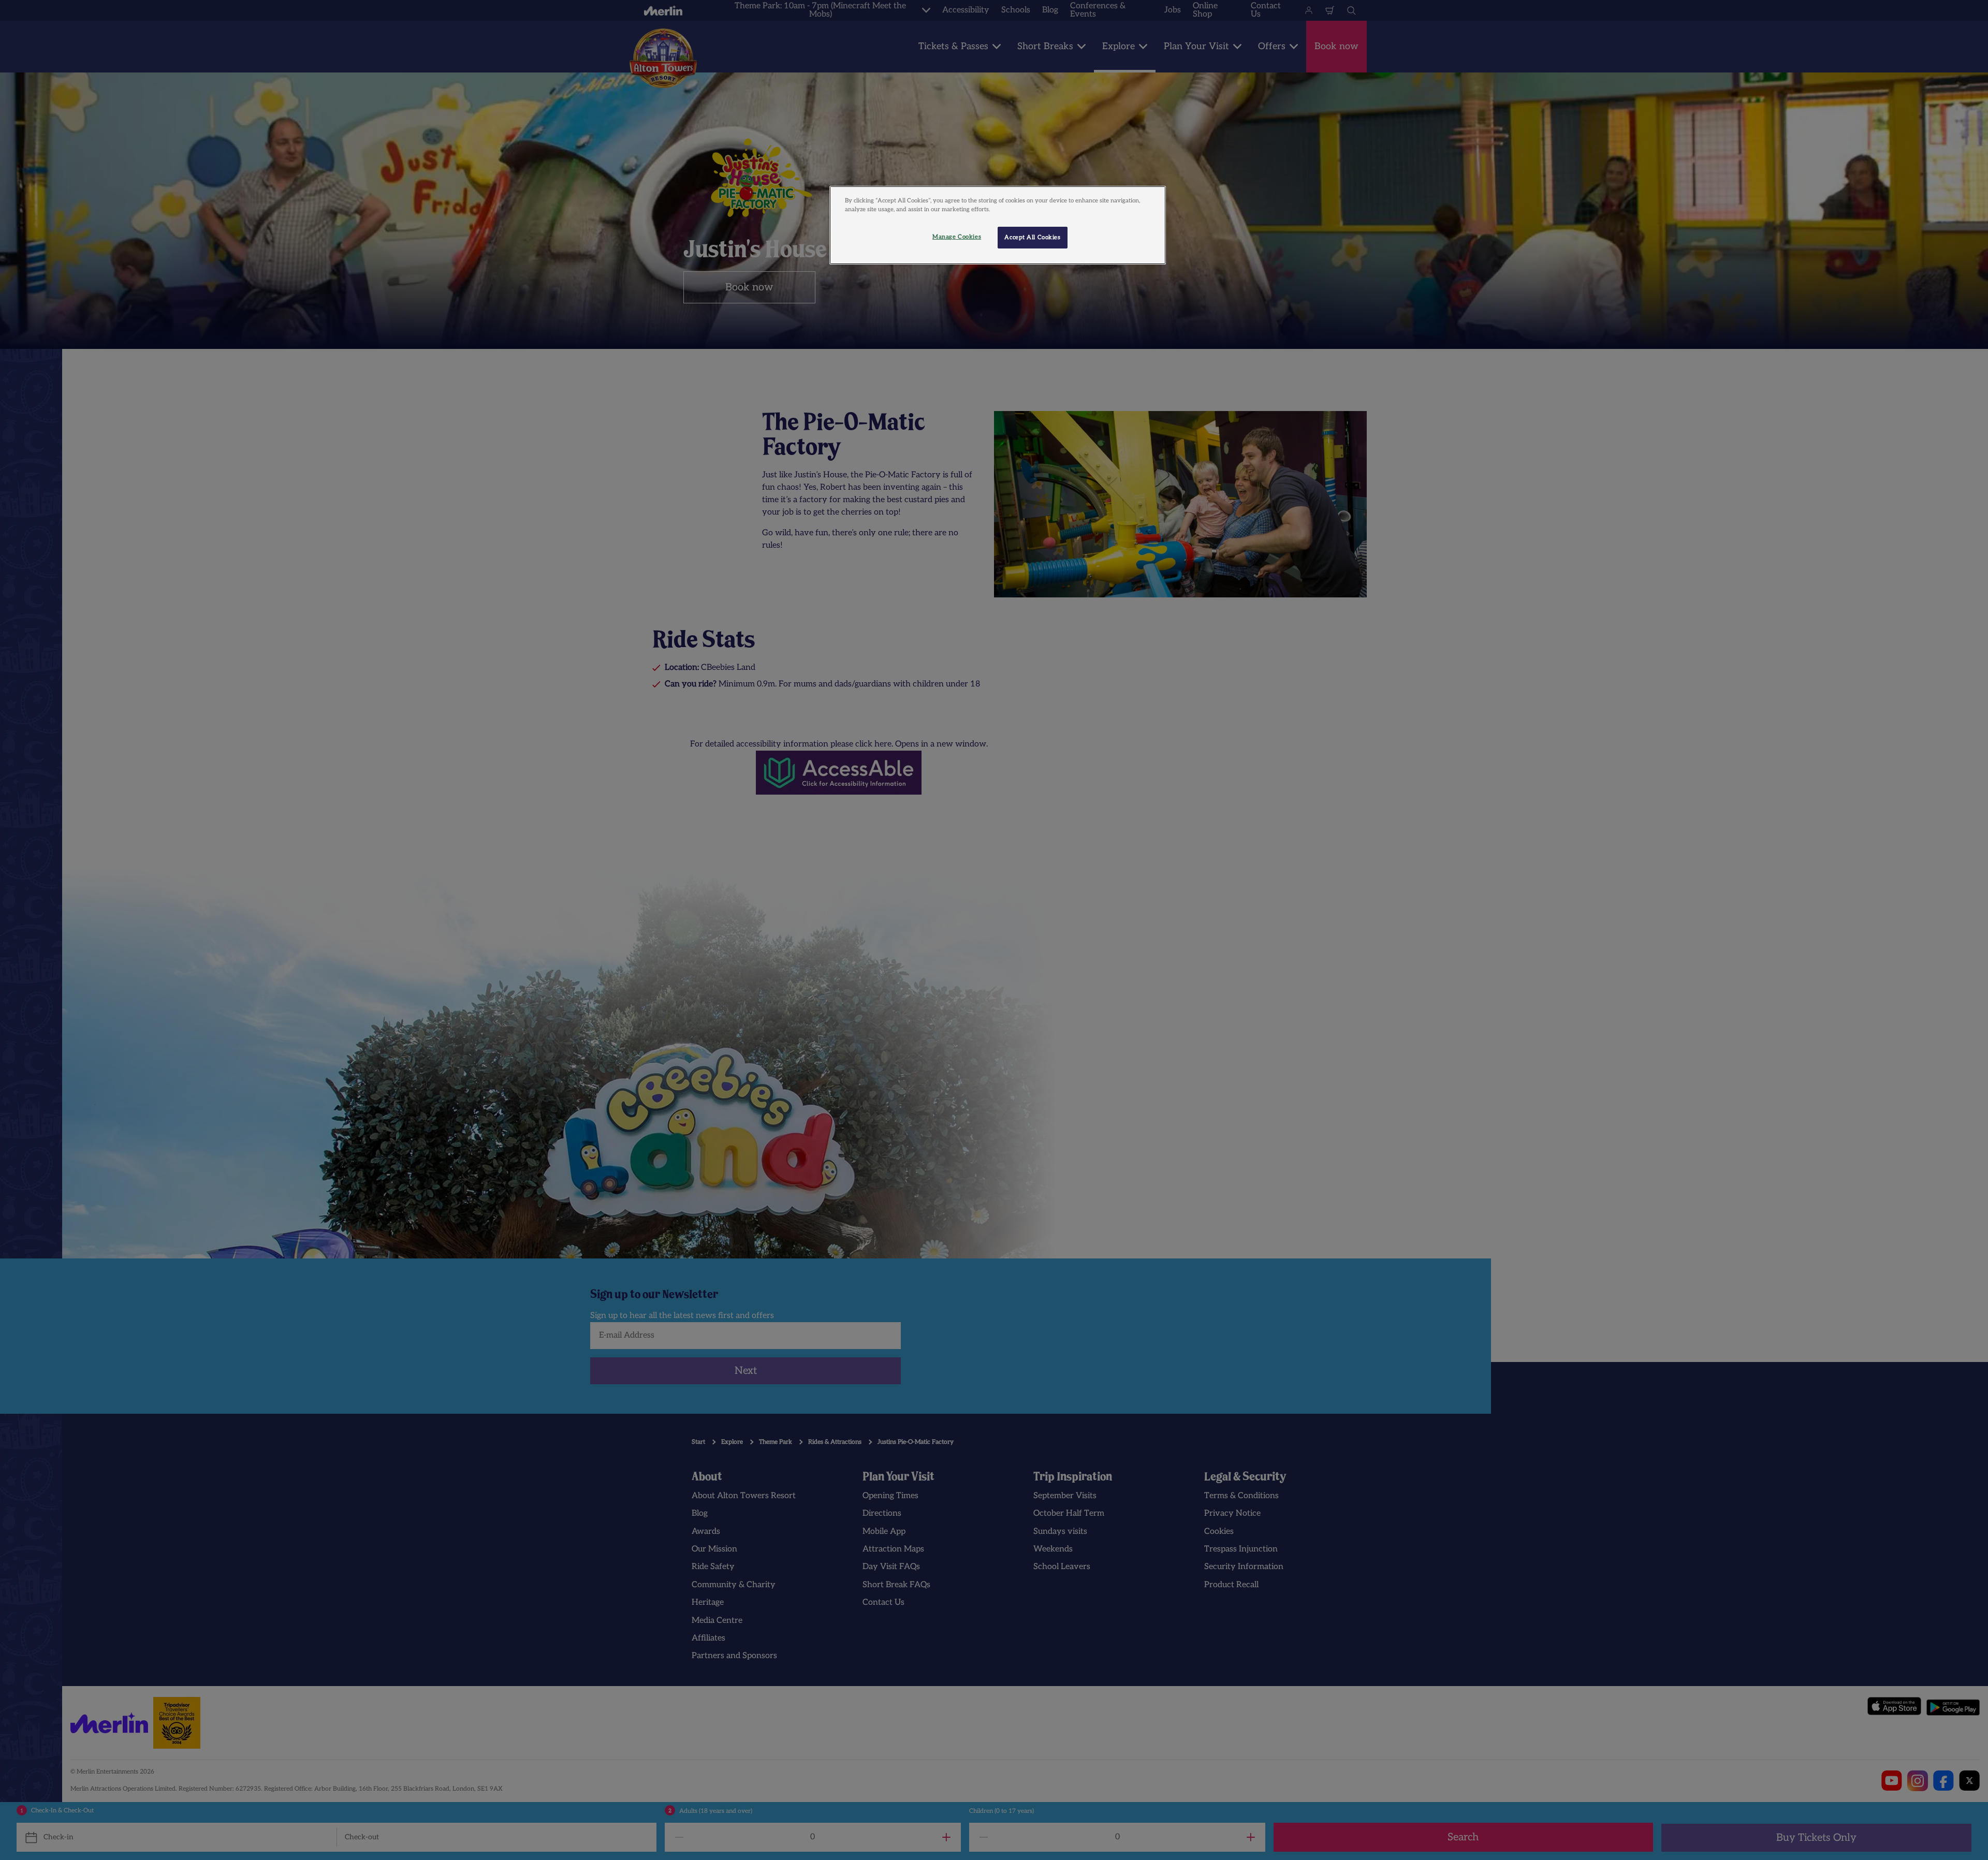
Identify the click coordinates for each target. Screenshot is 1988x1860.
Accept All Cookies (1032, 237)
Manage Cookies (957, 237)
